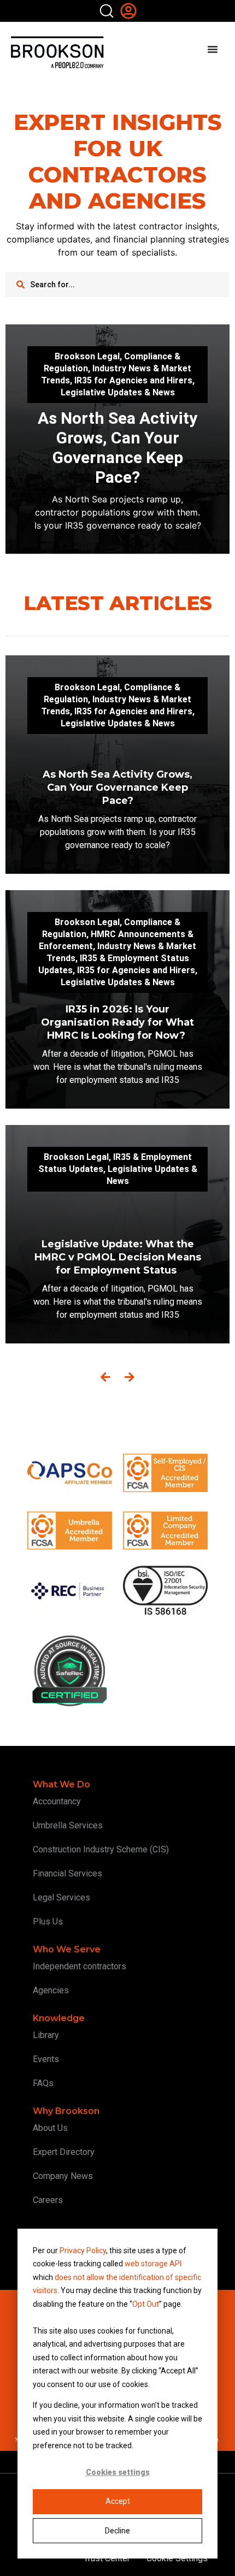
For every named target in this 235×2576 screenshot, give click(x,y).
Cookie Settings (177, 2558)
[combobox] (117, 285)
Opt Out (146, 2304)
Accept (118, 2501)
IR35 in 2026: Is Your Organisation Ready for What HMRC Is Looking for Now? (117, 1022)
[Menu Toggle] (213, 49)
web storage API (153, 2264)
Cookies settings (118, 2472)
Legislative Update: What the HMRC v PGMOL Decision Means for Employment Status (118, 1257)
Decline (117, 2531)
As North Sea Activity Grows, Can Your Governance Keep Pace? (117, 448)
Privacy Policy (83, 2251)
